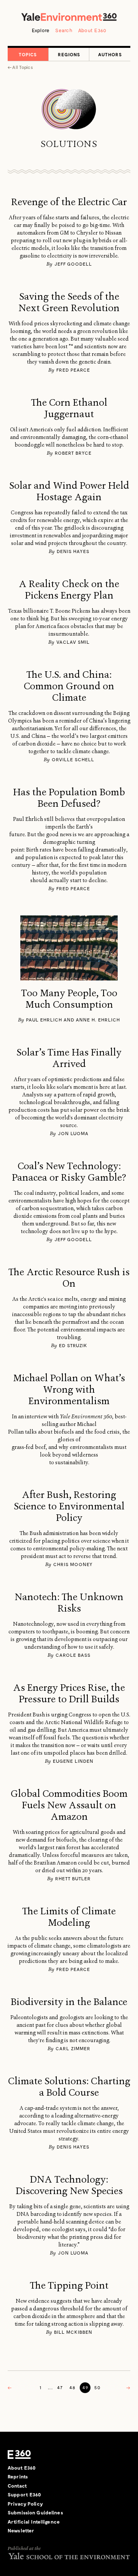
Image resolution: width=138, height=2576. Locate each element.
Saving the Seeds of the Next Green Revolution (69, 302)
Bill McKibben (73, 2332)
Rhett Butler (73, 1878)
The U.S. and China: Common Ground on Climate (69, 686)
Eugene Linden (73, 1761)
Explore (41, 30)
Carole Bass (73, 1655)
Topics (28, 54)
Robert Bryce (73, 453)
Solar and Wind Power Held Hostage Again (69, 491)
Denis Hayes (73, 551)
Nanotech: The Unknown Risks (69, 1603)
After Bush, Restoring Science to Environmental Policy (69, 1506)
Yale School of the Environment (69, 2556)
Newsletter (21, 2530)
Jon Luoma (73, 1133)
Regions (69, 54)
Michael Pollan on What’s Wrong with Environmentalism (69, 1390)
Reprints (18, 2476)
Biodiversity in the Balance (69, 2002)
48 (73, 2387)
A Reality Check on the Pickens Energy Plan (69, 590)
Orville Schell (73, 759)
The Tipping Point (69, 2286)
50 (98, 2387)
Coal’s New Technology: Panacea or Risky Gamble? (69, 1172)
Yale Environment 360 (69, 17)
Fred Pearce (73, 370)
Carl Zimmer (73, 2048)
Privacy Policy (25, 2504)
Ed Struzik (73, 1345)
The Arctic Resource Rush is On (69, 1278)
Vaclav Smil (73, 642)
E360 (19, 2455)
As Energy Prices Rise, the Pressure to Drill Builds (69, 1693)
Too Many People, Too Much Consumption (69, 999)
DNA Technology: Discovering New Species (69, 2185)
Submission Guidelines (35, 2512)
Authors (110, 54)
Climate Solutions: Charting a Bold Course (69, 2087)
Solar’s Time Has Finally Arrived (69, 1058)
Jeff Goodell (73, 264)
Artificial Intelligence (34, 2522)
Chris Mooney (73, 1564)
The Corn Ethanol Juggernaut (69, 408)
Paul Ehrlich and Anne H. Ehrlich (73, 1020)
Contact (17, 2486)
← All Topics (20, 67)
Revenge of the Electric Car (69, 202)
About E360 (92, 30)
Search (64, 30)
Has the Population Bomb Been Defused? (69, 798)
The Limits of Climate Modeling (69, 1917)
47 (60, 2387)
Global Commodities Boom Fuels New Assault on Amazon (69, 1805)
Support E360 (25, 2494)
